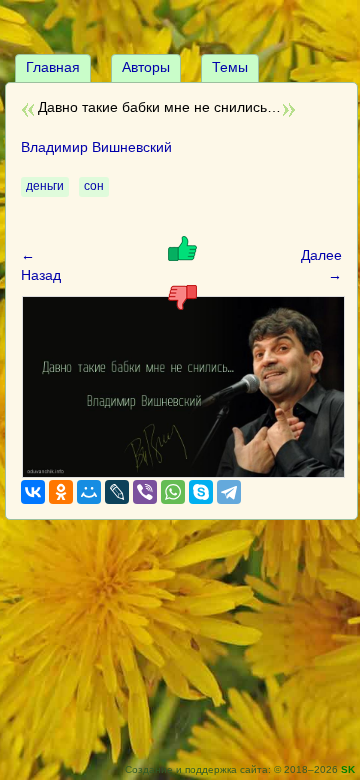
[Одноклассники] (61, 492)
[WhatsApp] (173, 492)
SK (348, 769)
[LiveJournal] (117, 492)
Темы (230, 67)
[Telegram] (229, 492)
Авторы (146, 67)
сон (94, 186)
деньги (45, 186)
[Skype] (201, 492)
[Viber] (145, 492)
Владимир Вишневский (96, 147)
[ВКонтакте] (33, 492)
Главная (53, 67)
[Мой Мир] (89, 492)
